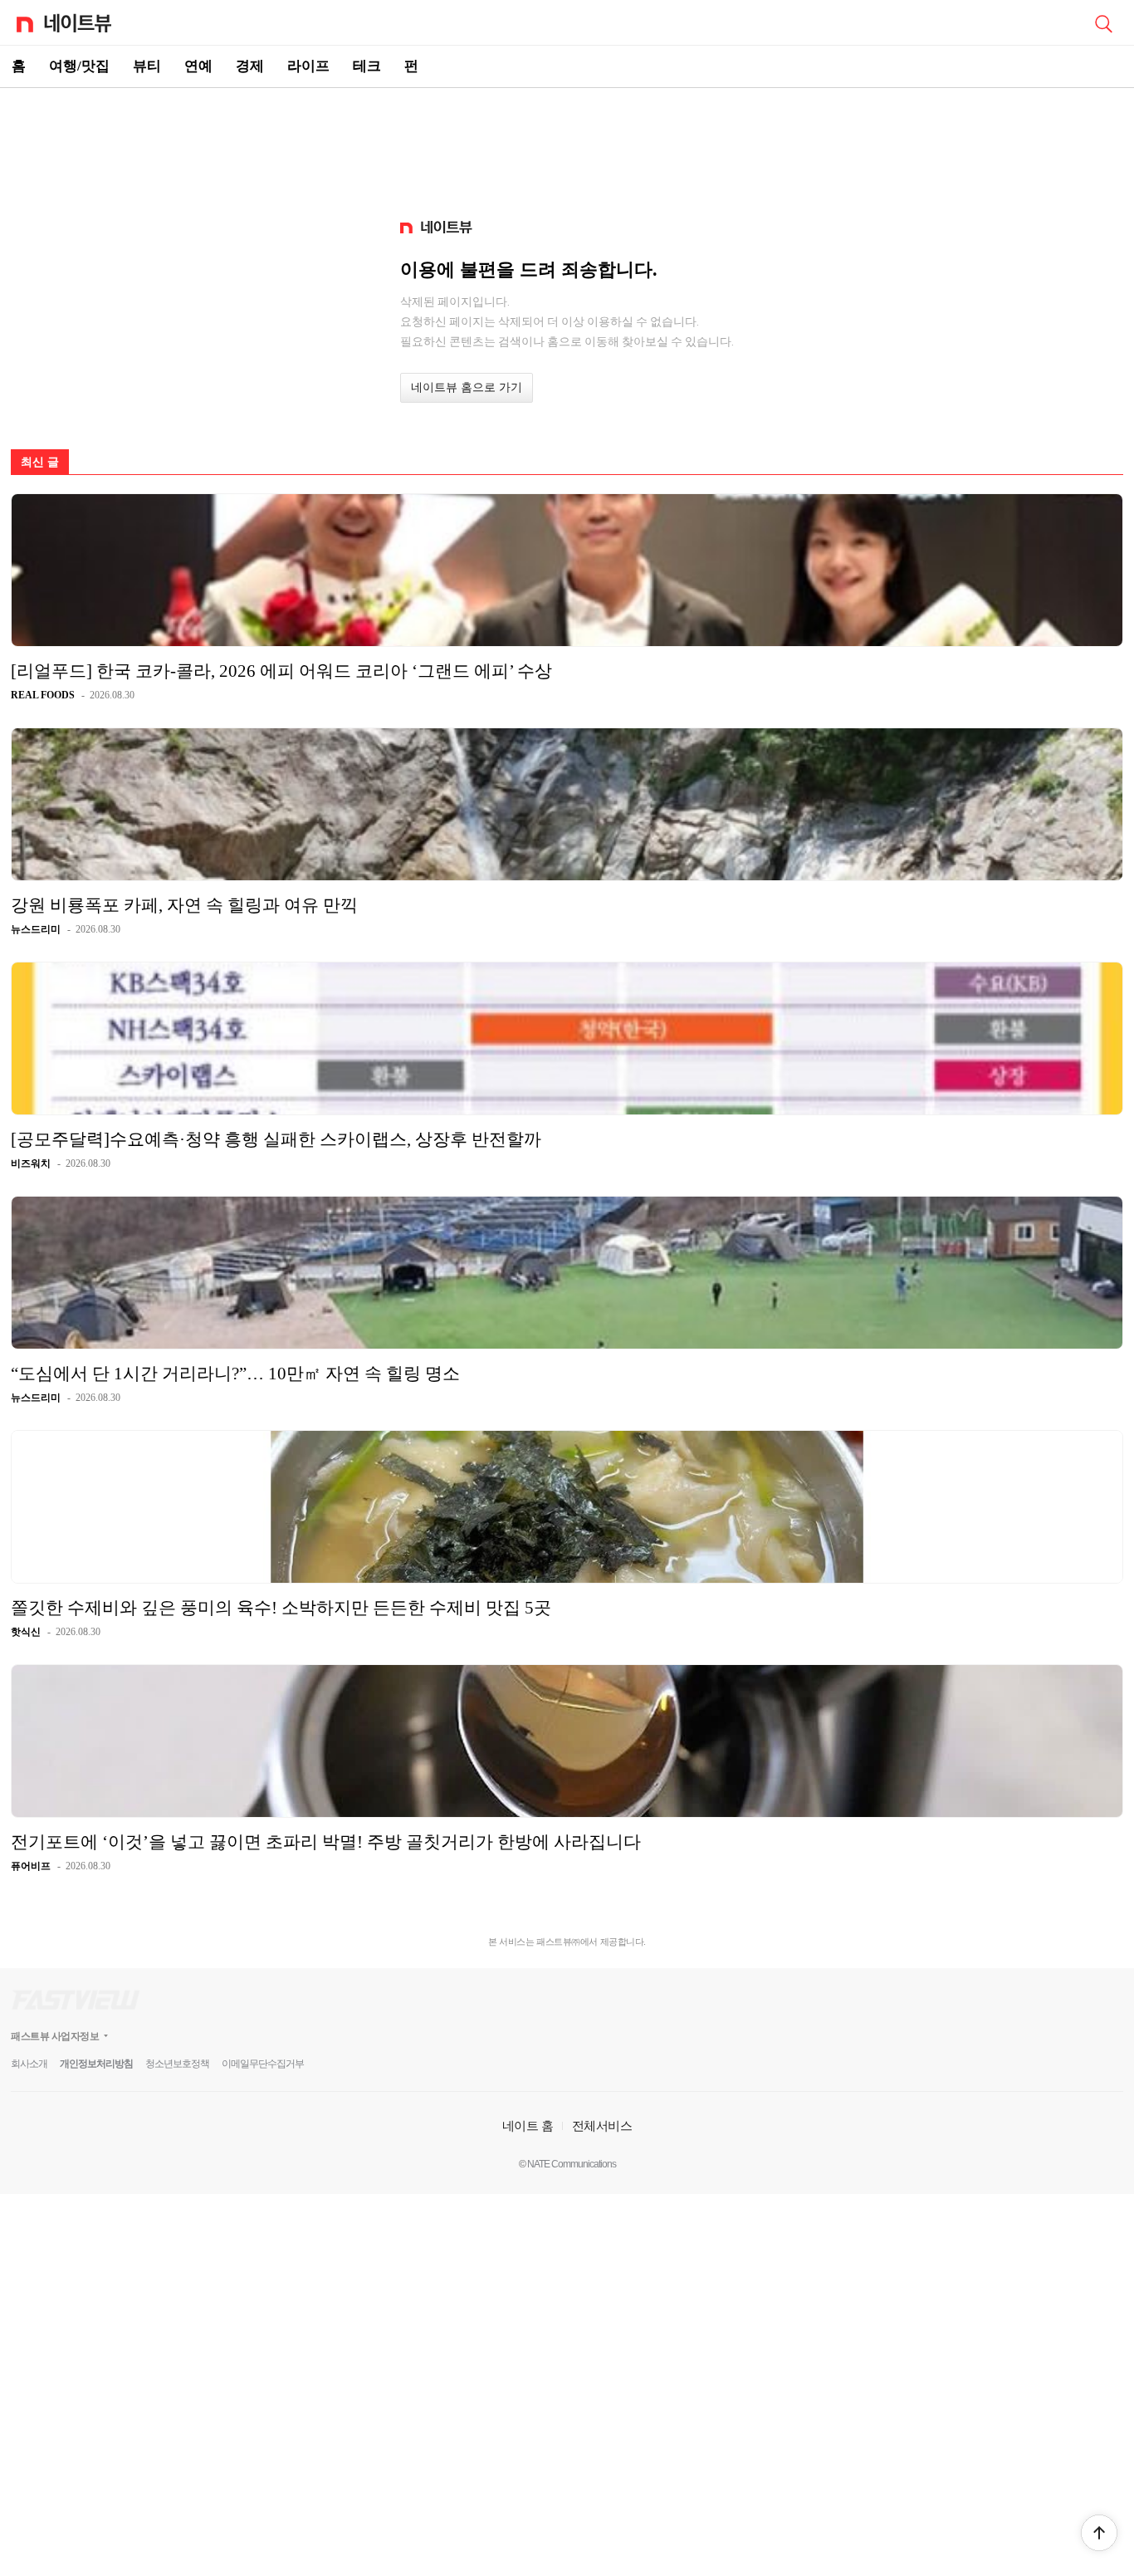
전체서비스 (602, 2125)
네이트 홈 (528, 2125)
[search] (1103, 22)
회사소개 (29, 2064)
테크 (367, 66)
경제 (250, 66)
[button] (1099, 2533)
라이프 (308, 66)
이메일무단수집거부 (263, 2064)
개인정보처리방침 (96, 2064)
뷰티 (147, 66)
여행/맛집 (79, 66)
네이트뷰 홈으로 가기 (467, 387)
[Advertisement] (567, 146)
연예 (198, 66)
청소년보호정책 (177, 2064)
